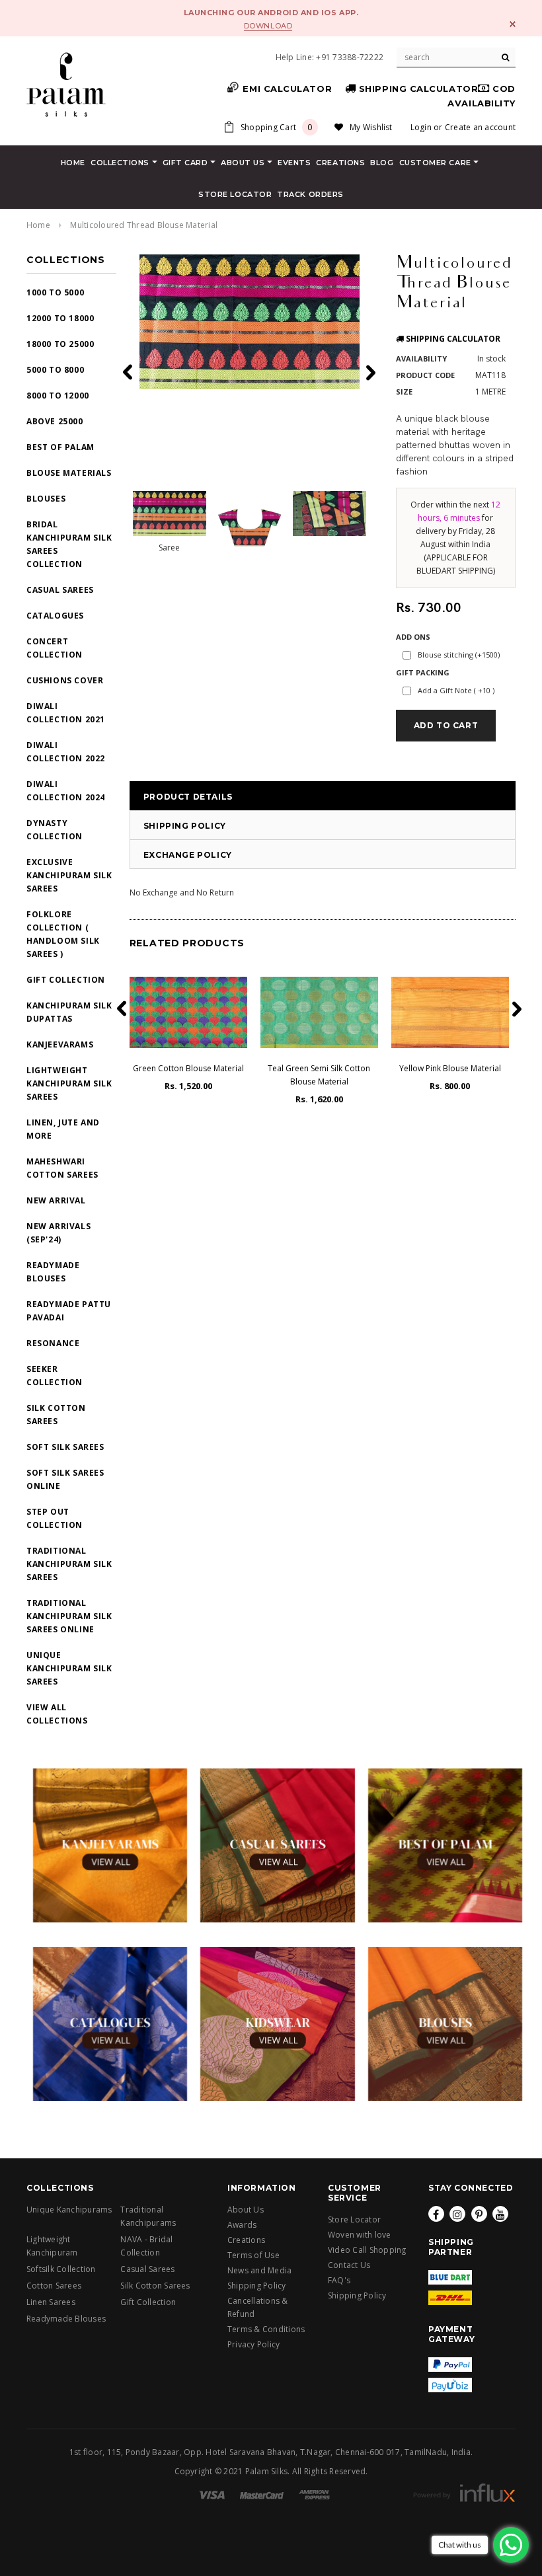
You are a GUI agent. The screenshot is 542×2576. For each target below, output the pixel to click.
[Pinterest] (479, 2214)
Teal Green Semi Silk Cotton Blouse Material (319, 1075)
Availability (421, 359)
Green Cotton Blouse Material (188, 1068)
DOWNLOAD (268, 26)
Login (421, 127)
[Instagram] (457, 2214)
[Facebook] (436, 2214)
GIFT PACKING (423, 672)
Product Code (425, 375)
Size (404, 392)
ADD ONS (413, 637)
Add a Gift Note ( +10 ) (456, 690)
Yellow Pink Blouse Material (450, 1068)
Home (38, 225)
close (513, 24)
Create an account (480, 127)
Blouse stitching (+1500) (459, 655)
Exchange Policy (188, 855)
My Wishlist (371, 127)
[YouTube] (500, 2214)
